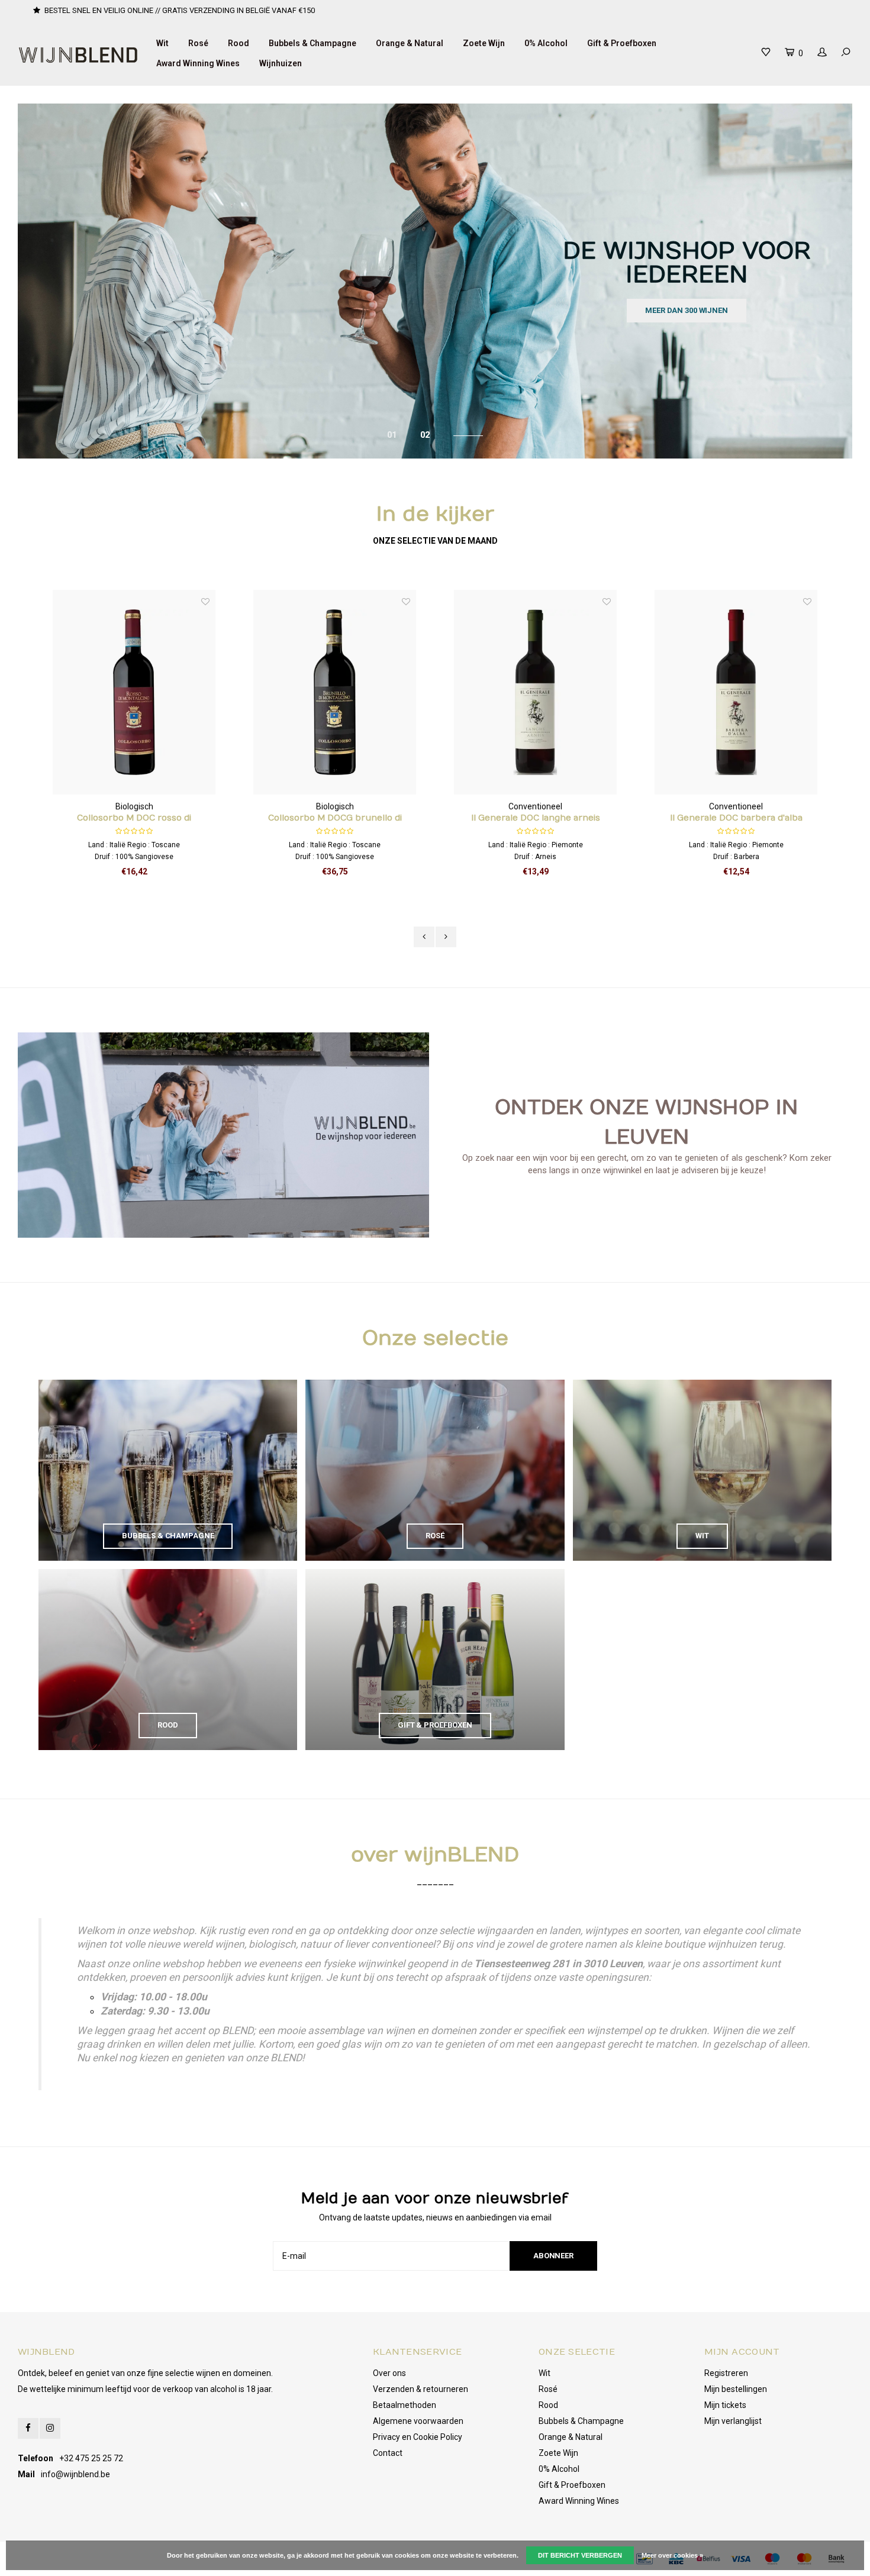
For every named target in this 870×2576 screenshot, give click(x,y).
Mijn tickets (725, 2405)
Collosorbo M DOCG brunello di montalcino (134, 819)
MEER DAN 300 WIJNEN (687, 310)
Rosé (198, 43)
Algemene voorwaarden (418, 2421)
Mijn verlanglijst (733, 2421)
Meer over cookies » (672, 2555)
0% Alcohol (546, 43)
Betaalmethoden (405, 2405)
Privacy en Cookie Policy (418, 2437)
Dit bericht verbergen (580, 2555)
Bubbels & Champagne (312, 43)
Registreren (726, 2373)
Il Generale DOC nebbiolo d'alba (736, 818)
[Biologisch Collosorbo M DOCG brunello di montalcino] (134, 692)
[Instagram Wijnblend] (50, 2428)
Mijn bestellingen (736, 2389)
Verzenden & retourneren (420, 2389)
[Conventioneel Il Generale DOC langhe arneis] (335, 692)
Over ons (389, 2373)
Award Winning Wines (198, 63)
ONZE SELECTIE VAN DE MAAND (435, 541)
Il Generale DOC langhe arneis (335, 818)
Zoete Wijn (484, 43)
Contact (388, 2453)
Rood (239, 43)
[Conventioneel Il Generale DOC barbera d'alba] (536, 692)
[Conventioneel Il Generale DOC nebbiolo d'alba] (736, 692)
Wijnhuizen (281, 63)
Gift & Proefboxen (622, 43)
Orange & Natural (410, 43)
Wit (162, 43)
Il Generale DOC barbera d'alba (536, 818)
